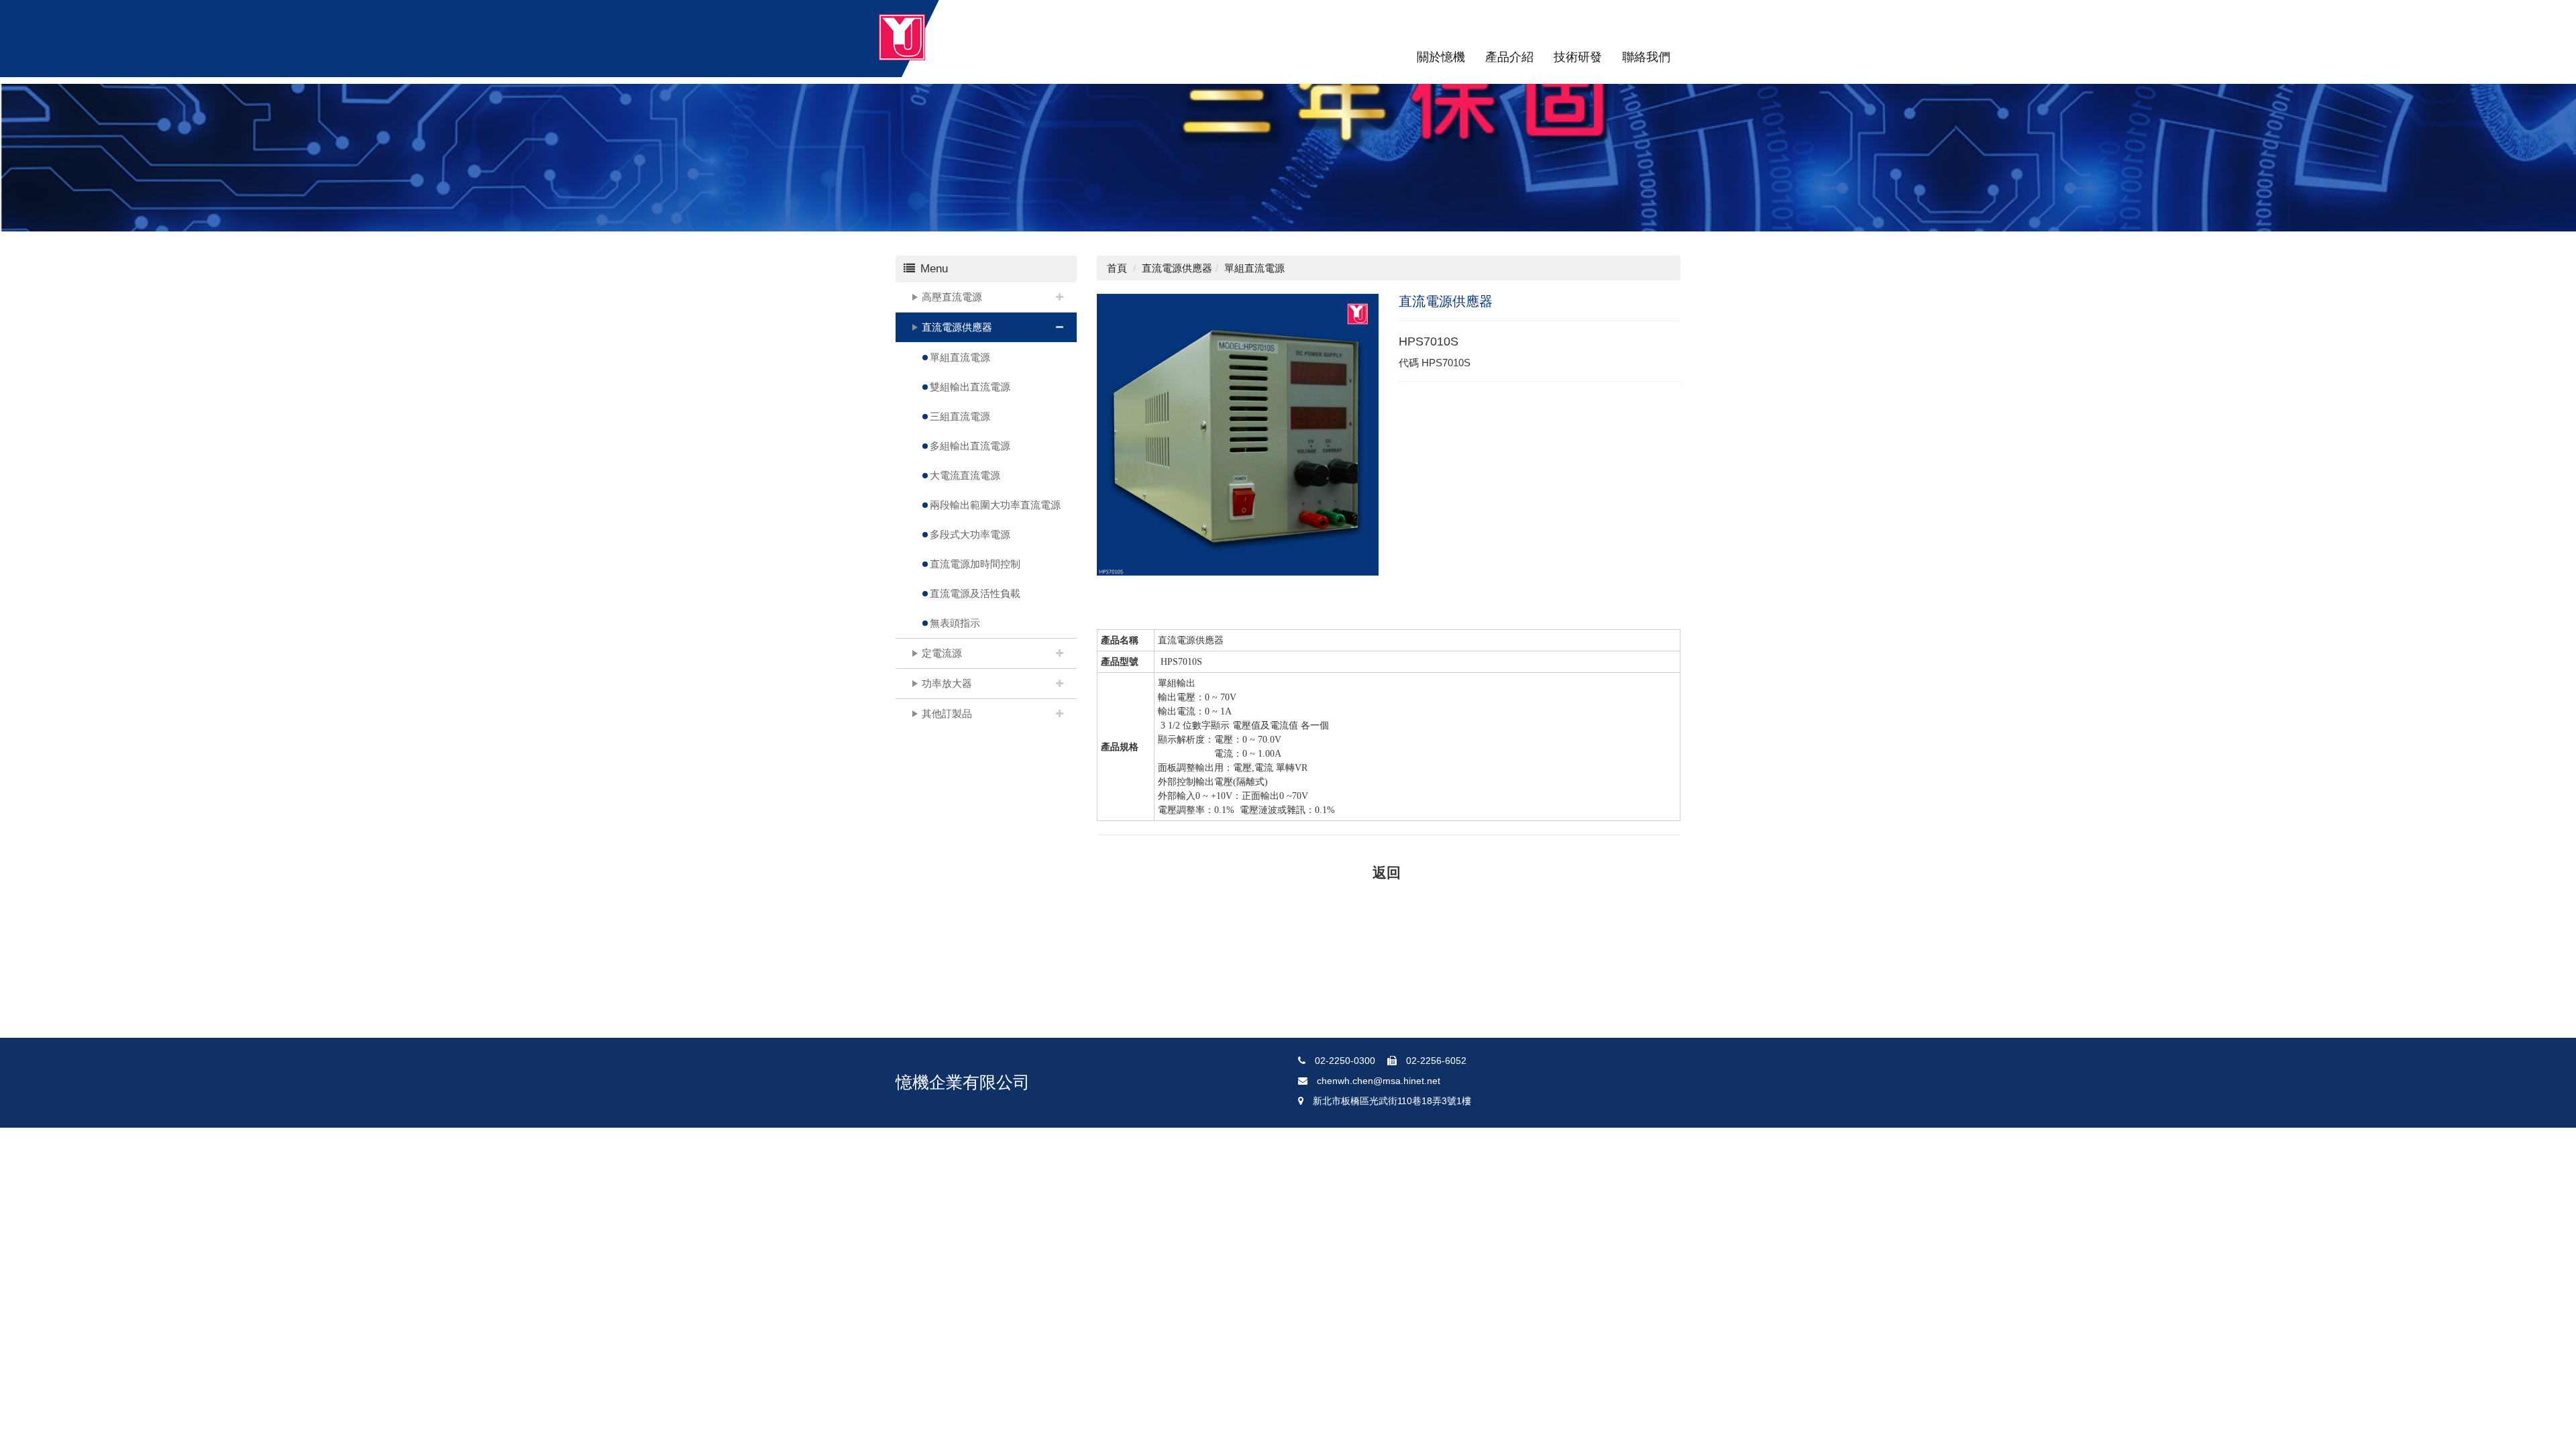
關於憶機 (1441, 57)
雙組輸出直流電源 (970, 387)
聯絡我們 (1646, 57)
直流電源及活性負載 (975, 593)
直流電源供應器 (957, 327)
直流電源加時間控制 (975, 564)
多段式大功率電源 (970, 534)
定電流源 (942, 653)
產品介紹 (1509, 57)
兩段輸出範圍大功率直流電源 (995, 505)
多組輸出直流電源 (970, 446)
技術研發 (1578, 57)
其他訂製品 (947, 713)
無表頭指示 (955, 623)
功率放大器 (947, 683)
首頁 (1117, 268)
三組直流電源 (960, 416)
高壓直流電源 (952, 297)
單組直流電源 (960, 357)
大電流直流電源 (965, 475)
